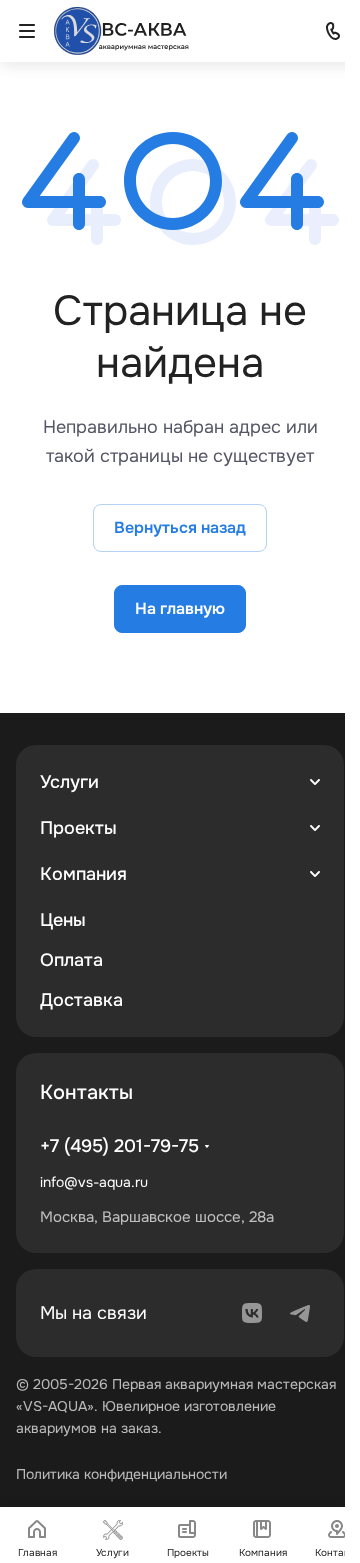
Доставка (81, 1000)
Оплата (71, 960)
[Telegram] (300, 1313)
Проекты (78, 828)
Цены (63, 920)
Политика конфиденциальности (121, 1474)
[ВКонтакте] (252, 1313)
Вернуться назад (180, 527)
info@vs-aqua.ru (94, 1182)
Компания (83, 874)
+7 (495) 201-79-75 (119, 1146)
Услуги (69, 782)
